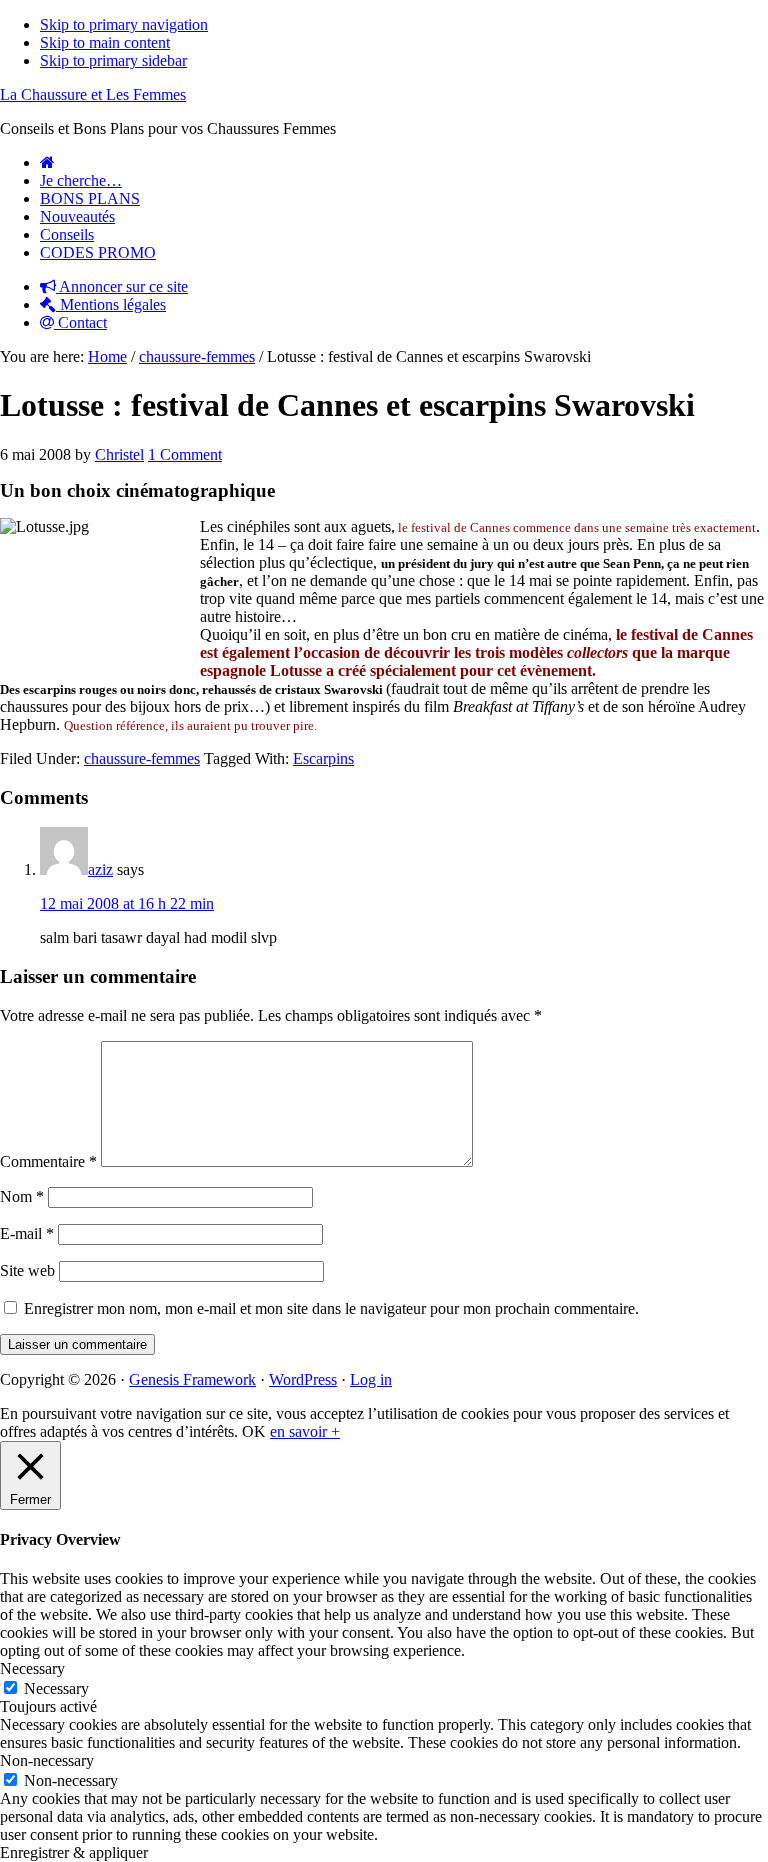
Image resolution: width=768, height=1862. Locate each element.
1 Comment (185, 454)
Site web (27, 1270)
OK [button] (254, 1431)
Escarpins (323, 758)
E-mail (27, 1233)
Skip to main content (105, 42)
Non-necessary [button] (47, 1760)
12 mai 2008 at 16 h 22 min (127, 903)
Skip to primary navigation (124, 24)
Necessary (56, 1688)
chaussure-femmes (142, 758)
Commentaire (48, 1161)
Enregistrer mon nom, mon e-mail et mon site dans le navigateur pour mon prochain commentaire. (331, 1308)
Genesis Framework (192, 1379)
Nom (22, 1196)
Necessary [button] (32, 1668)
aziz (100, 869)
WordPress (303, 1379)
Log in (371, 1379)
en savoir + (305, 1431)
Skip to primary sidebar (113, 60)
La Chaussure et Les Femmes (93, 94)
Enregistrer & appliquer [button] (74, 1852)
